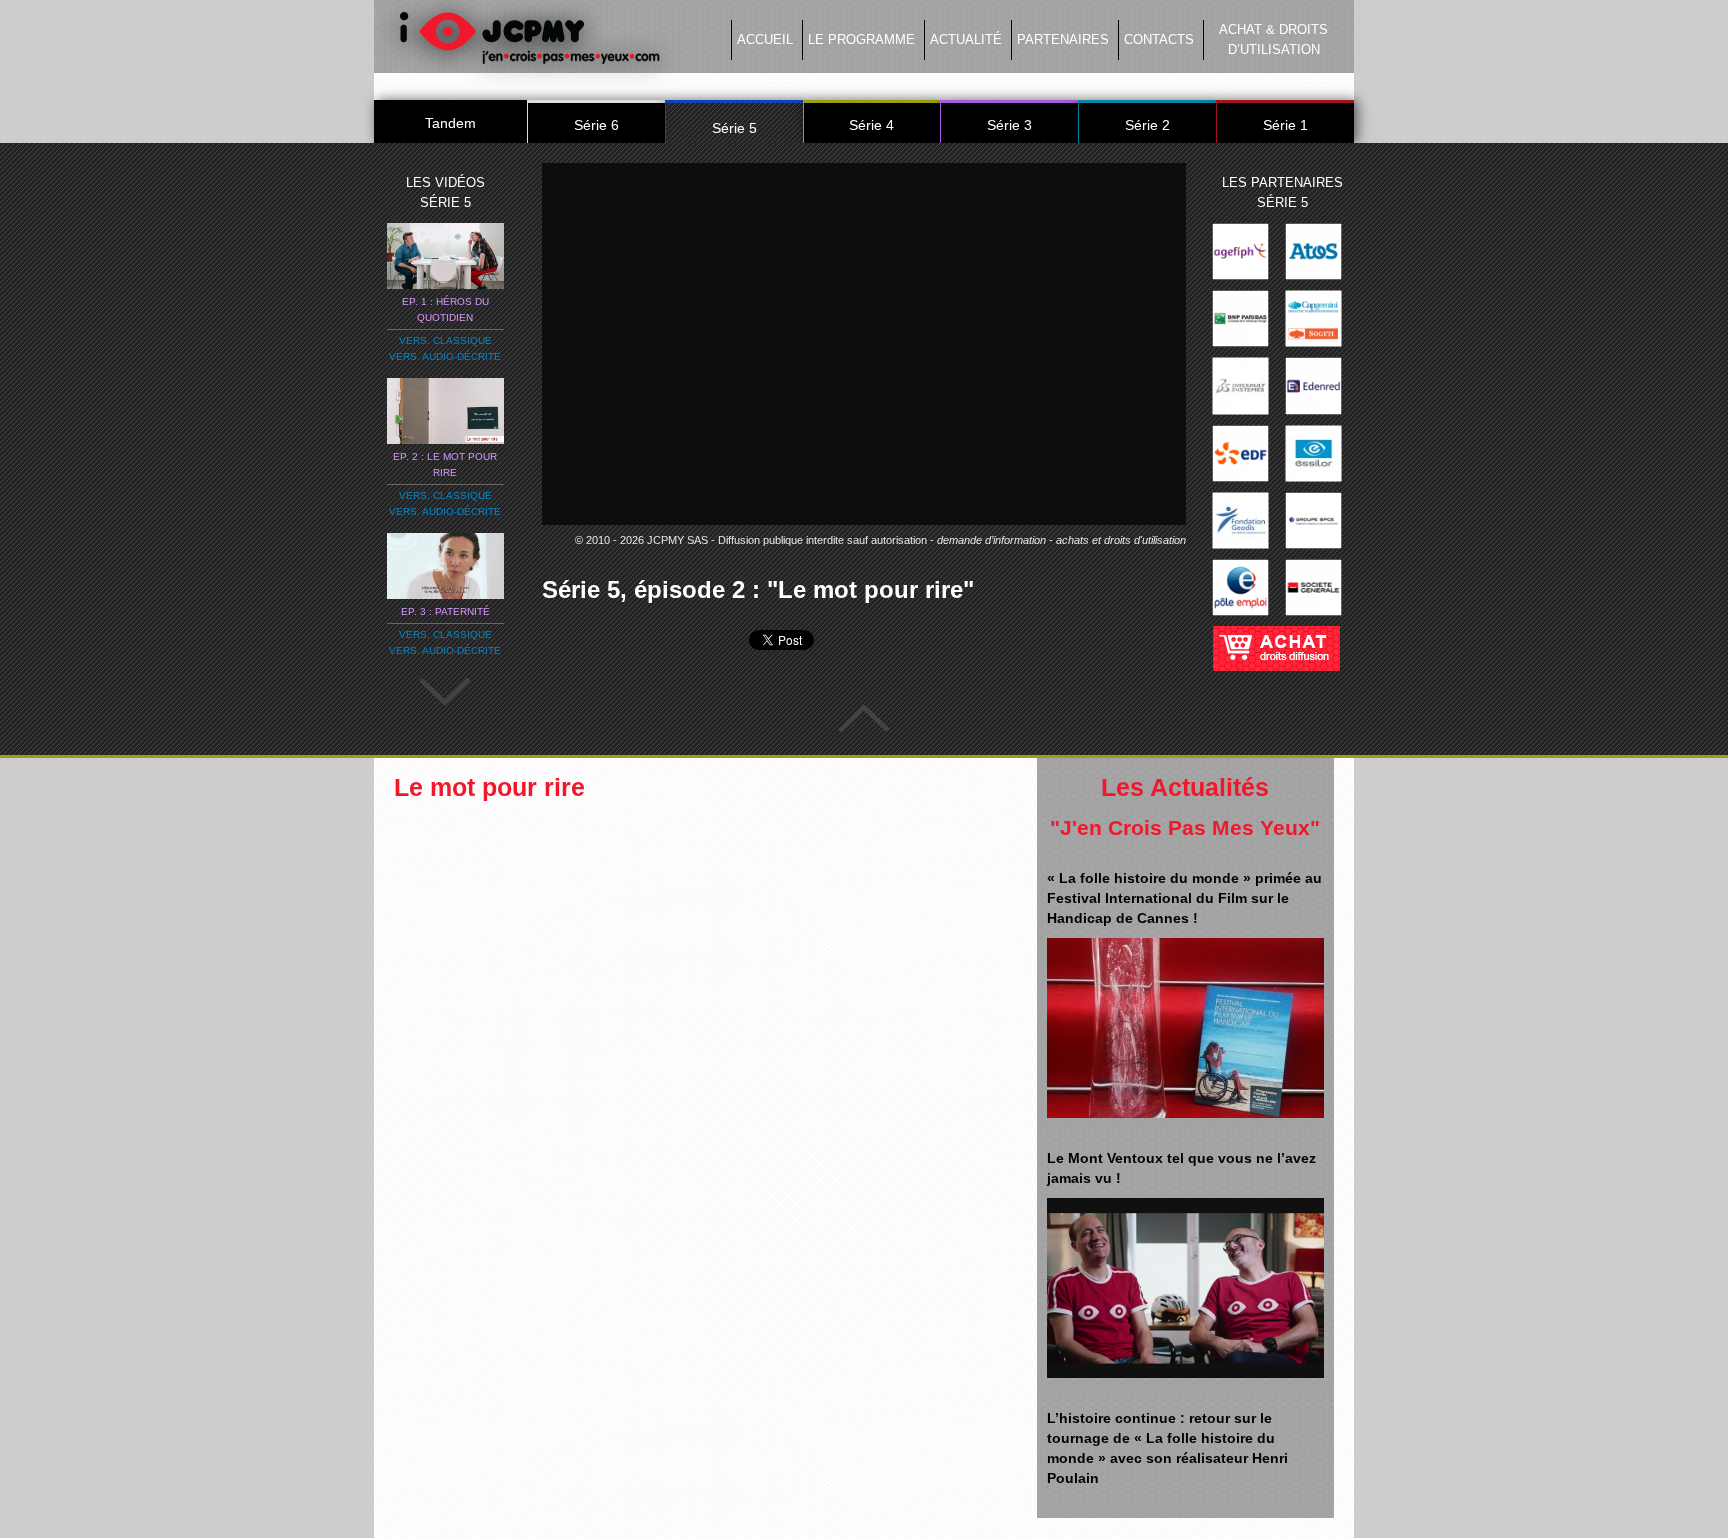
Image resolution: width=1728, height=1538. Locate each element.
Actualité (966, 39)
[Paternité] (445, 565)
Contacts (1159, 39)
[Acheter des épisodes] (1276, 642)
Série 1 (1285, 125)
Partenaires (1063, 39)
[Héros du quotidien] (445, 255)
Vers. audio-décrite (445, 356)
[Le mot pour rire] (445, 410)
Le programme (861, 39)
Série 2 (1147, 125)
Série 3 (1009, 125)
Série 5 (734, 128)
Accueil (765, 39)
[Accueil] (529, 43)
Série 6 (596, 125)
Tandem (450, 123)
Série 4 (871, 125)
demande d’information (991, 540)
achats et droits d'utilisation (1121, 540)
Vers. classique (445, 340)
